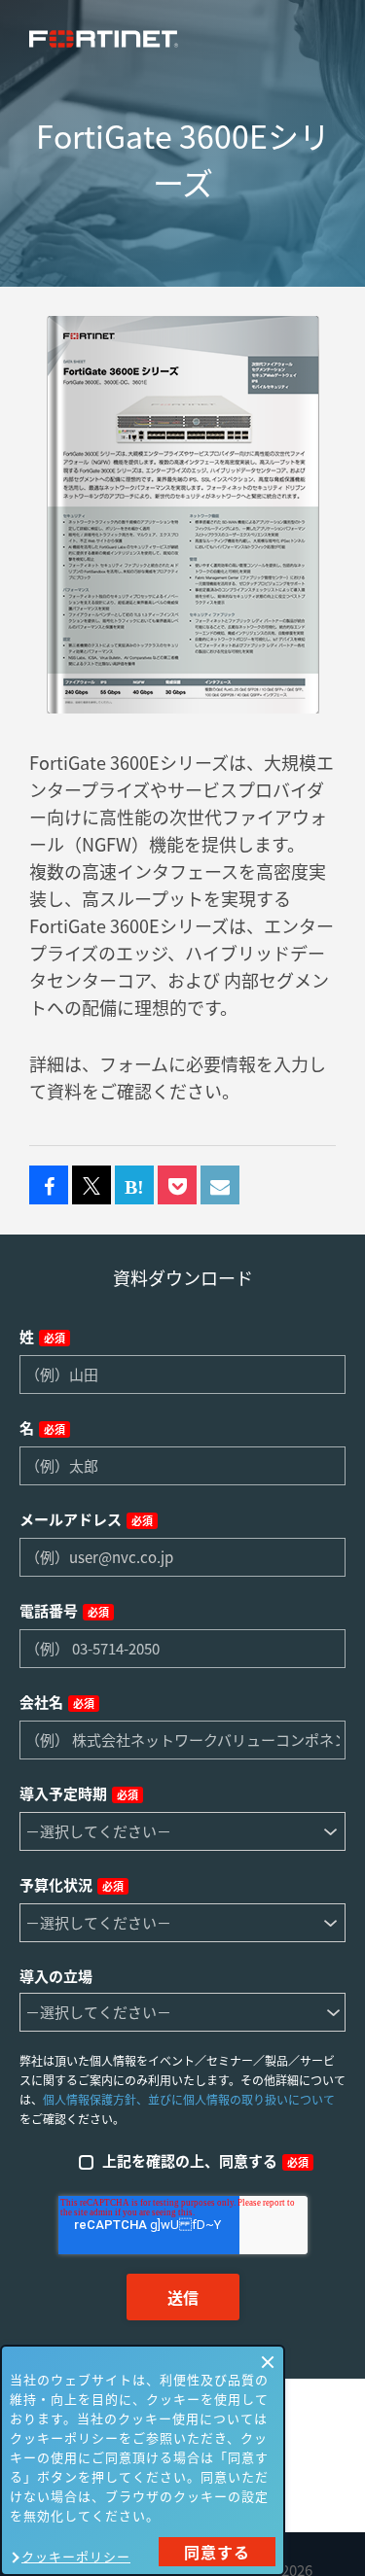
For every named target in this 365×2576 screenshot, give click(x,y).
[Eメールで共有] (220, 1186)
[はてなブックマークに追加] (134, 1186)
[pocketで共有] (177, 1186)
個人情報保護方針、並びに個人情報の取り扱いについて (189, 2100)
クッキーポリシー (76, 2556)
